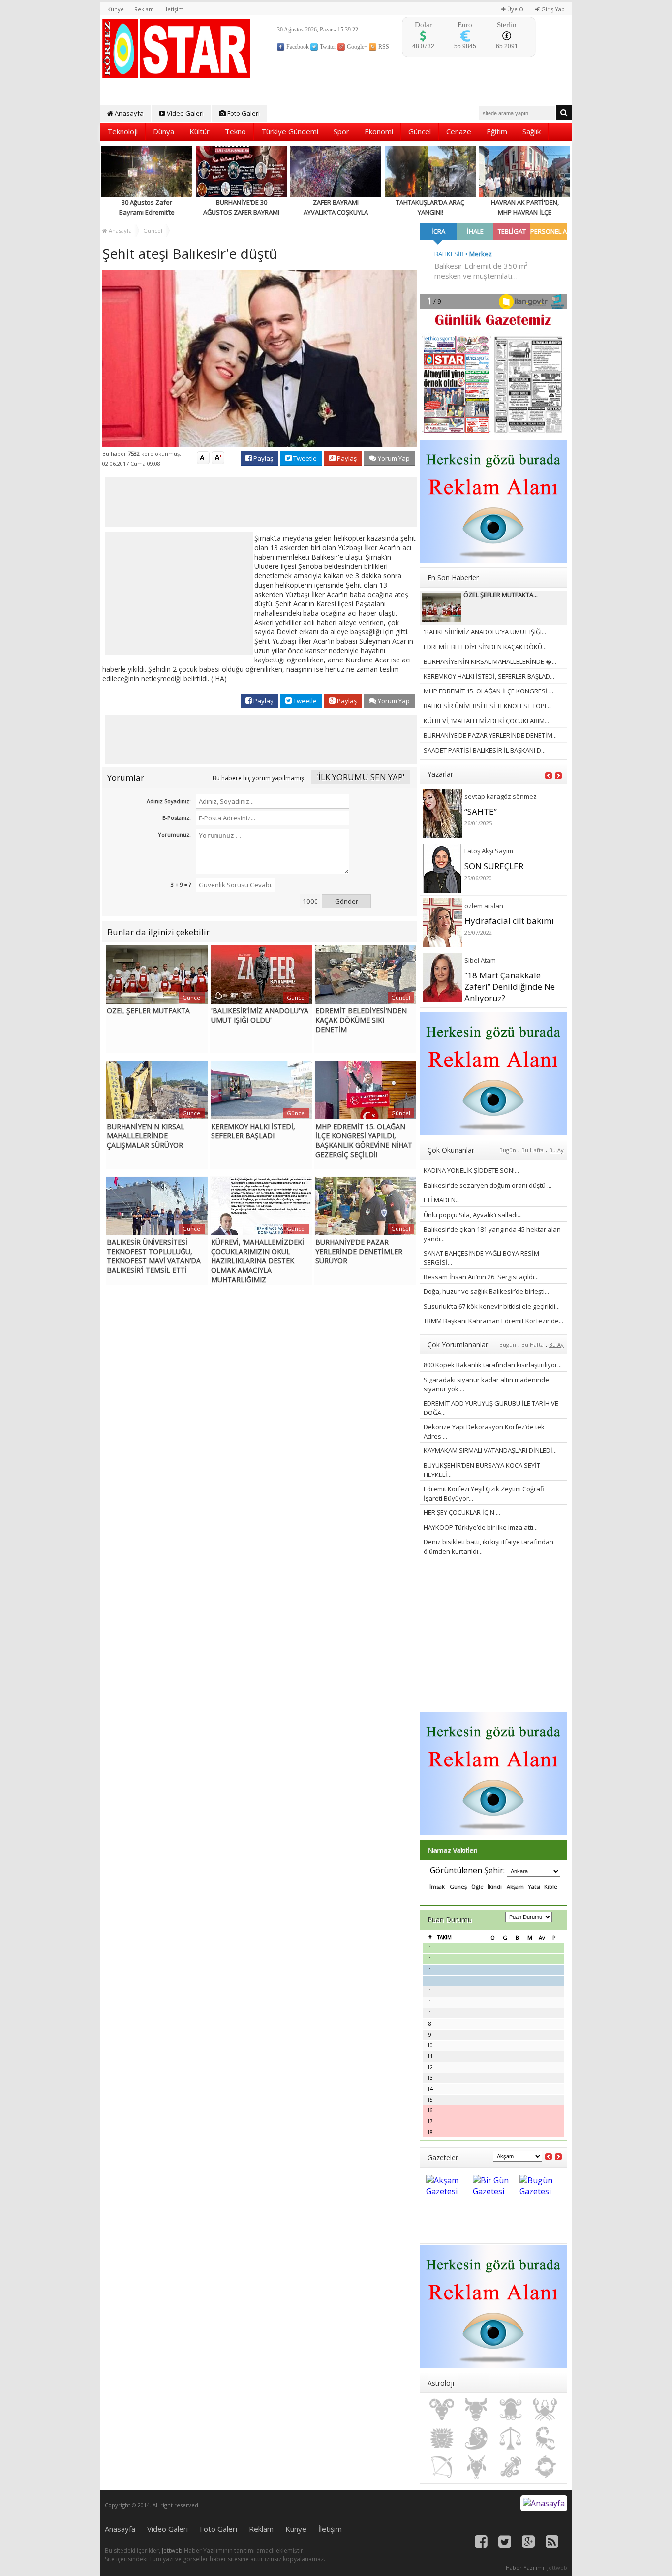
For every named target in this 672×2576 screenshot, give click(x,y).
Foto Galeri (243, 113)
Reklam (144, 9)
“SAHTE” (481, 811)
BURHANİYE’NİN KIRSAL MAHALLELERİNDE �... (490, 661)
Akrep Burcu (545, 2438)
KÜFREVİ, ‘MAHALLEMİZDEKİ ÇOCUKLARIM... (486, 721)
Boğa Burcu (476, 2410)
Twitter (327, 47)
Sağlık (532, 131)
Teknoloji (122, 131)
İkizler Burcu (511, 2410)
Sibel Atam (480, 960)
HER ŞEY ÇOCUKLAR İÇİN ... (462, 1512)
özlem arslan (484, 906)
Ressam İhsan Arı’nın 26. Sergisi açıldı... (481, 1277)
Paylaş (262, 458)
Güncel (420, 131)
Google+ (356, 47)
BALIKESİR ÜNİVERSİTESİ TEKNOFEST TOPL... (488, 706)
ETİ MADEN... (442, 1200)
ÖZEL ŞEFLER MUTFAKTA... (501, 595)
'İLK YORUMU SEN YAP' (361, 777)
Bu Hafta (533, 1150)
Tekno (235, 131)
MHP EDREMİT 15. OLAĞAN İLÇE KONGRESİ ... (489, 691)
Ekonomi (379, 131)
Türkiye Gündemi (290, 131)
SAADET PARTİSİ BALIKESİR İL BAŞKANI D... (485, 750)
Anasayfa (128, 113)
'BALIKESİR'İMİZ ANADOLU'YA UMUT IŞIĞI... (485, 632)
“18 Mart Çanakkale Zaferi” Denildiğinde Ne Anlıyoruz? (510, 987)
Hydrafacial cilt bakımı (509, 921)
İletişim (174, 9)
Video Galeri (184, 113)
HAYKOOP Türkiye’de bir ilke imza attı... (481, 1527)
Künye (116, 9)
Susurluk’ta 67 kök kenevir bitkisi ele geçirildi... (492, 1306)
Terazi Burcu (511, 2438)
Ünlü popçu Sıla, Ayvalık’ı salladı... (473, 1215)
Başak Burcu (476, 2438)
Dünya (164, 131)
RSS (383, 47)
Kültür (199, 131)
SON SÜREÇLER (494, 866)
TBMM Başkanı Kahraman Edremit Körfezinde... (493, 1321)
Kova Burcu (511, 2467)
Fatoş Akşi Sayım (489, 851)
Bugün (508, 1150)
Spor (341, 131)
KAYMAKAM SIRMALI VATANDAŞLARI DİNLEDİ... (490, 1450)
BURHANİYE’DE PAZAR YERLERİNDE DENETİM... (490, 735)
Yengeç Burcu (545, 2410)
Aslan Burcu (442, 2438)
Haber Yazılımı (525, 2567)
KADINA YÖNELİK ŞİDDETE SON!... (471, 1170)
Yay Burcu (442, 2467)
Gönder (347, 901)
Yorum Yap (393, 458)
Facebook (297, 47)
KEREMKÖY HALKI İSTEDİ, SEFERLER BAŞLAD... (489, 676)
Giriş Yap (552, 9)
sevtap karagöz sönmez (501, 796)
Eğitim (497, 131)
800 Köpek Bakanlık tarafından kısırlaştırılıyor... (493, 1365)
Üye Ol (515, 9)
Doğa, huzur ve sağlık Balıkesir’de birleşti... (486, 1291)
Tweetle (304, 458)
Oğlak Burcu (476, 2467)
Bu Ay (556, 1150)
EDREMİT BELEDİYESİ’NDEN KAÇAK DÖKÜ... (485, 647)
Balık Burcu (545, 2467)
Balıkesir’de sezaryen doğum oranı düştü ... (488, 1185)
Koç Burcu (442, 2410)
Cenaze (459, 131)
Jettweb (172, 2551)
